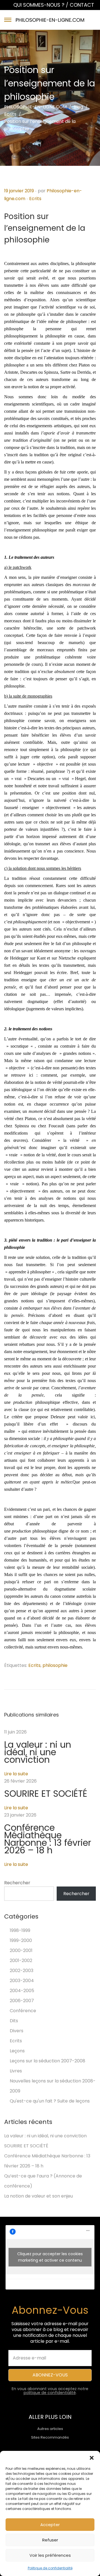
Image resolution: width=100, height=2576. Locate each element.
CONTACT (82, 5)
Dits (14, 2021)
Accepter (50, 2525)
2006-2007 (22, 2001)
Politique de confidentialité (50, 2568)
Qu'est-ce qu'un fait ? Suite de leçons (50, 2101)
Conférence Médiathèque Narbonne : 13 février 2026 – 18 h (48, 1839)
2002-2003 (22, 1971)
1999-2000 (21, 1940)
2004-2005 (22, 1991)
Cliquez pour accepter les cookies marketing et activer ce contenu (50, 2257)
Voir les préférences (50, 2555)
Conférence (23, 2011)
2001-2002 (21, 1960)
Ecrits (35, 199)
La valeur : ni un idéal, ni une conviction (38, 1752)
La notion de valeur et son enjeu (38, 2196)
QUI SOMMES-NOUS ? (40, 5)
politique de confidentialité (50, 2393)
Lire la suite (16, 1774)
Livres (16, 2071)
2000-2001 (21, 1950)
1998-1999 (20, 1930)
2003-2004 (22, 1981)
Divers (17, 2031)
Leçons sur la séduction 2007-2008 (47, 2061)
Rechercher (17, 1883)
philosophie (55, 1665)
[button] (92, 2458)
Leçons (17, 2051)
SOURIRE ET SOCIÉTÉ (46, 1794)
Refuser (50, 2540)
